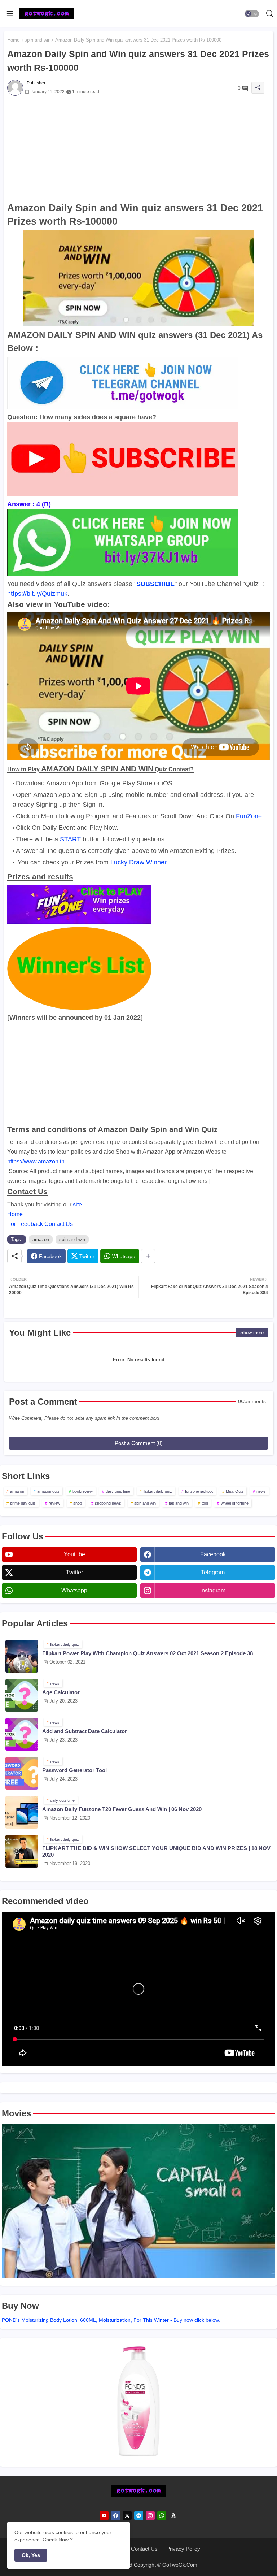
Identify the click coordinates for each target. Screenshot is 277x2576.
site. (78, 1204)
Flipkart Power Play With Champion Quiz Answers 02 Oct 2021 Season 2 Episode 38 (148, 1653)
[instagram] (150, 2516)
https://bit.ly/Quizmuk (37, 594)
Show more (252, 1333)
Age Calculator (61, 1692)
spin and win (38, 40)
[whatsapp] (162, 2516)
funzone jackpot (199, 1491)
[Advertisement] (138, 151)
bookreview (83, 1491)
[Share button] (148, 1256)
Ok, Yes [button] (31, 2555)
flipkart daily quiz (158, 1491)
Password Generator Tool (74, 1770)
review (54, 1503)
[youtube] (104, 2516)
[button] (252, 14)
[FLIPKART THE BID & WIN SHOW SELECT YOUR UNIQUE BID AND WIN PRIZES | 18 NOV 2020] (22, 1851)
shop (78, 1503)
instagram (213, 1590)
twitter (74, 1572)
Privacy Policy (183, 2549)
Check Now (56, 2540)
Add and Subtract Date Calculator (85, 1731)
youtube (74, 1554)
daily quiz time (118, 1491)
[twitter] (127, 2516)
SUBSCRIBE (155, 584)
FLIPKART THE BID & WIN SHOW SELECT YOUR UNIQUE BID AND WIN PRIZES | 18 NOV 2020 (156, 1851)
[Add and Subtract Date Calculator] (22, 1734)
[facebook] (116, 2516)
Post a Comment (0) (139, 1443)
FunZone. (250, 816)
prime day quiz (23, 1503)
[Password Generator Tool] (22, 1773)
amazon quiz (48, 1491)
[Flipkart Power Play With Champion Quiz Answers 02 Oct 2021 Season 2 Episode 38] (22, 1656)
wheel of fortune (235, 1503)
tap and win (179, 1503)
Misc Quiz (235, 1491)
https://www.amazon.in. (37, 1161)
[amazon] (173, 2516)
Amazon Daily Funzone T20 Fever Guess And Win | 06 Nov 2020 (122, 1809)
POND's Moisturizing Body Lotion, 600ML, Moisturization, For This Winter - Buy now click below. (111, 2320)
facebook (213, 1554)
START (70, 839)
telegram (213, 1572)
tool (205, 1503)
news (261, 1491)
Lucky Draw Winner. (139, 862)
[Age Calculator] (22, 1695)
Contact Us (144, 2549)
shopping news (108, 1503)
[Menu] (10, 14)
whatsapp (74, 1590)
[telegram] (139, 2516)
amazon (41, 1239)
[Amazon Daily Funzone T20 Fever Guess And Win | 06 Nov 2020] (22, 1812)
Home (13, 40)
